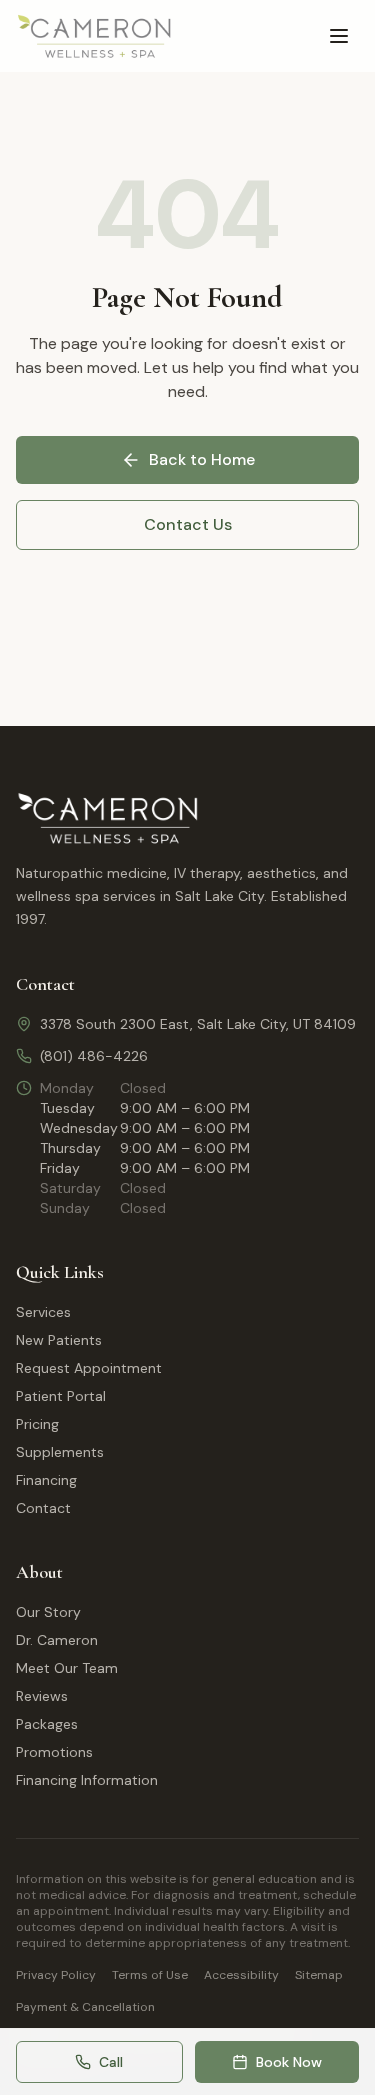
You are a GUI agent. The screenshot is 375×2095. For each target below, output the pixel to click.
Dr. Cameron (57, 1640)
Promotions (54, 1752)
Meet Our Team (67, 1668)
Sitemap (319, 1975)
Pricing (37, 1424)
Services (43, 1312)
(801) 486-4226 (94, 1056)
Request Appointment (89, 1368)
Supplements (60, 1452)
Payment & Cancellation (85, 2007)
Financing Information (87, 1780)
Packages (47, 1724)
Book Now (289, 2062)
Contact (43, 1508)
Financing (46, 1480)
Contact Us (188, 524)
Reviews (42, 1696)
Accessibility (241, 1975)
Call (111, 2062)
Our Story (48, 1612)
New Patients (59, 1340)
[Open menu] (339, 36)
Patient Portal (61, 1396)
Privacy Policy (56, 1975)
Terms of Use (150, 1975)
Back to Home (202, 459)
